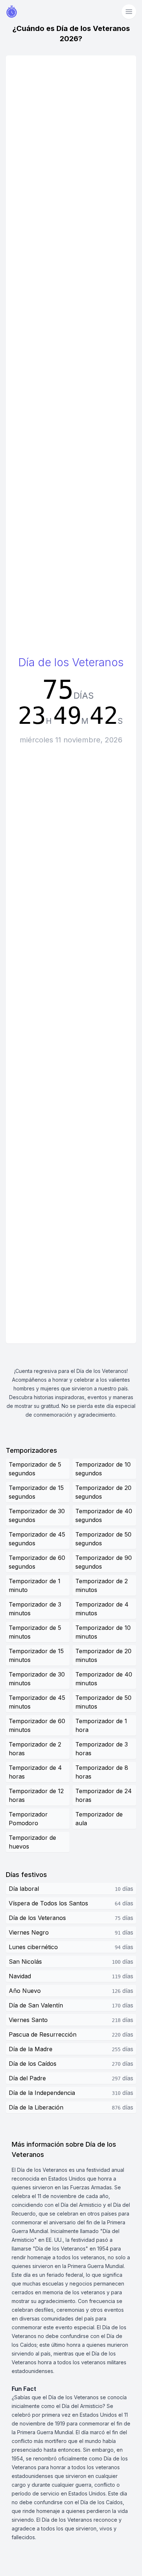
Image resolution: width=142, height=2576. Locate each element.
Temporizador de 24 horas (104, 1795)
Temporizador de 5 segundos (35, 1469)
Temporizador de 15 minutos (36, 1655)
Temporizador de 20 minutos (103, 1655)
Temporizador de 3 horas (102, 1749)
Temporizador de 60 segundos (37, 1562)
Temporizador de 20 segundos (103, 1492)
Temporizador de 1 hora (101, 1725)
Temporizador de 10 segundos (103, 1469)
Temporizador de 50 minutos (103, 1702)
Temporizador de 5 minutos (35, 1632)
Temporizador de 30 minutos (37, 1679)
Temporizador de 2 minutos (102, 1585)
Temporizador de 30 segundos (37, 1515)
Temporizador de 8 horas (102, 1772)
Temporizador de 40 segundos (104, 1515)
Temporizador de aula (99, 1819)
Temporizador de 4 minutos (102, 1609)
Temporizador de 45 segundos (37, 1539)
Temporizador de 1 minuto (35, 1585)
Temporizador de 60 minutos (37, 1725)
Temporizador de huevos (32, 1842)
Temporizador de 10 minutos (103, 1632)
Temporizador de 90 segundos (104, 1562)
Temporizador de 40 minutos (104, 1679)
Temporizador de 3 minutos (35, 1609)
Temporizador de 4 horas (35, 1772)
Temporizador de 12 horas (36, 1795)
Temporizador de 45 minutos (37, 1702)
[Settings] (129, 12)
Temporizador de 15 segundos (36, 1492)
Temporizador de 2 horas (35, 1749)
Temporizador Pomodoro (28, 1819)
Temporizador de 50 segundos (103, 1539)
